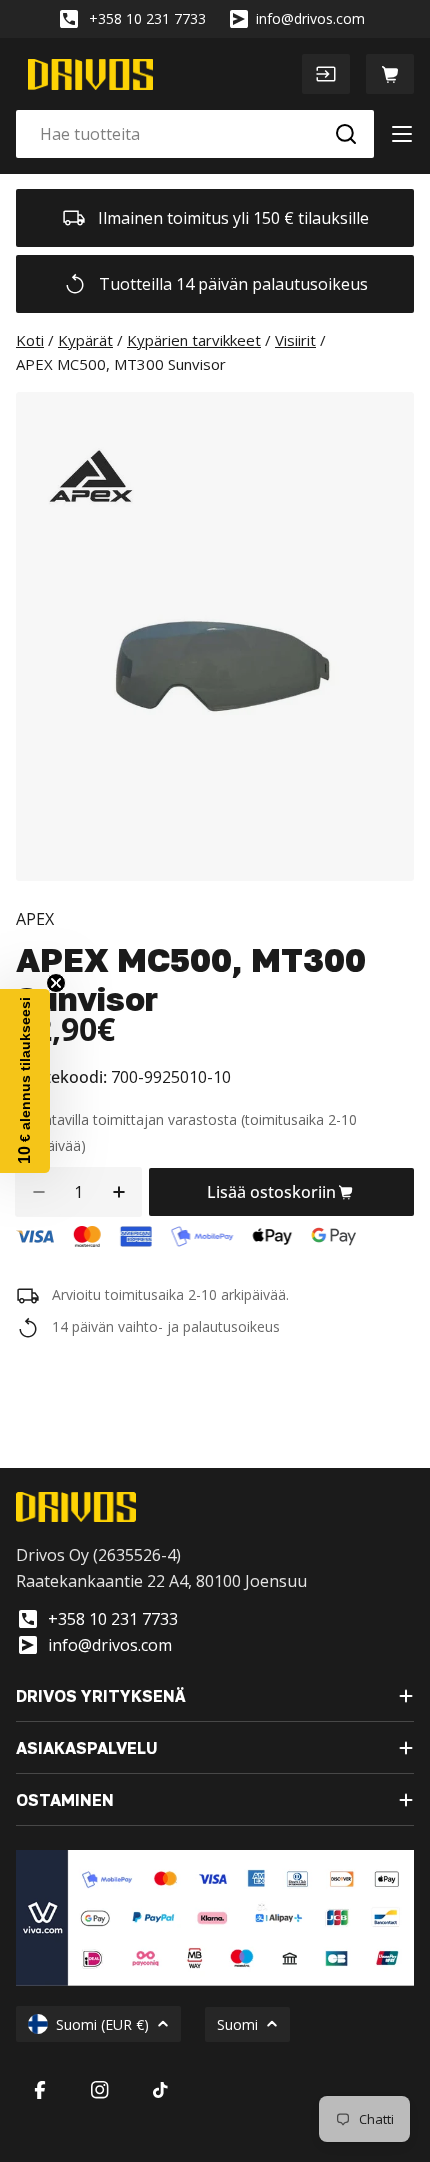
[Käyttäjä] (326, 74)
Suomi (237, 2024)
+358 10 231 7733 (147, 18)
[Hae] (346, 134)
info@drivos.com (310, 18)
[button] (25, 1081)
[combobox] (195, 134)
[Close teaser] (56, 983)
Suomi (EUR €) (102, 2024)
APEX (35, 919)
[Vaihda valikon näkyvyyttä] (402, 134)
